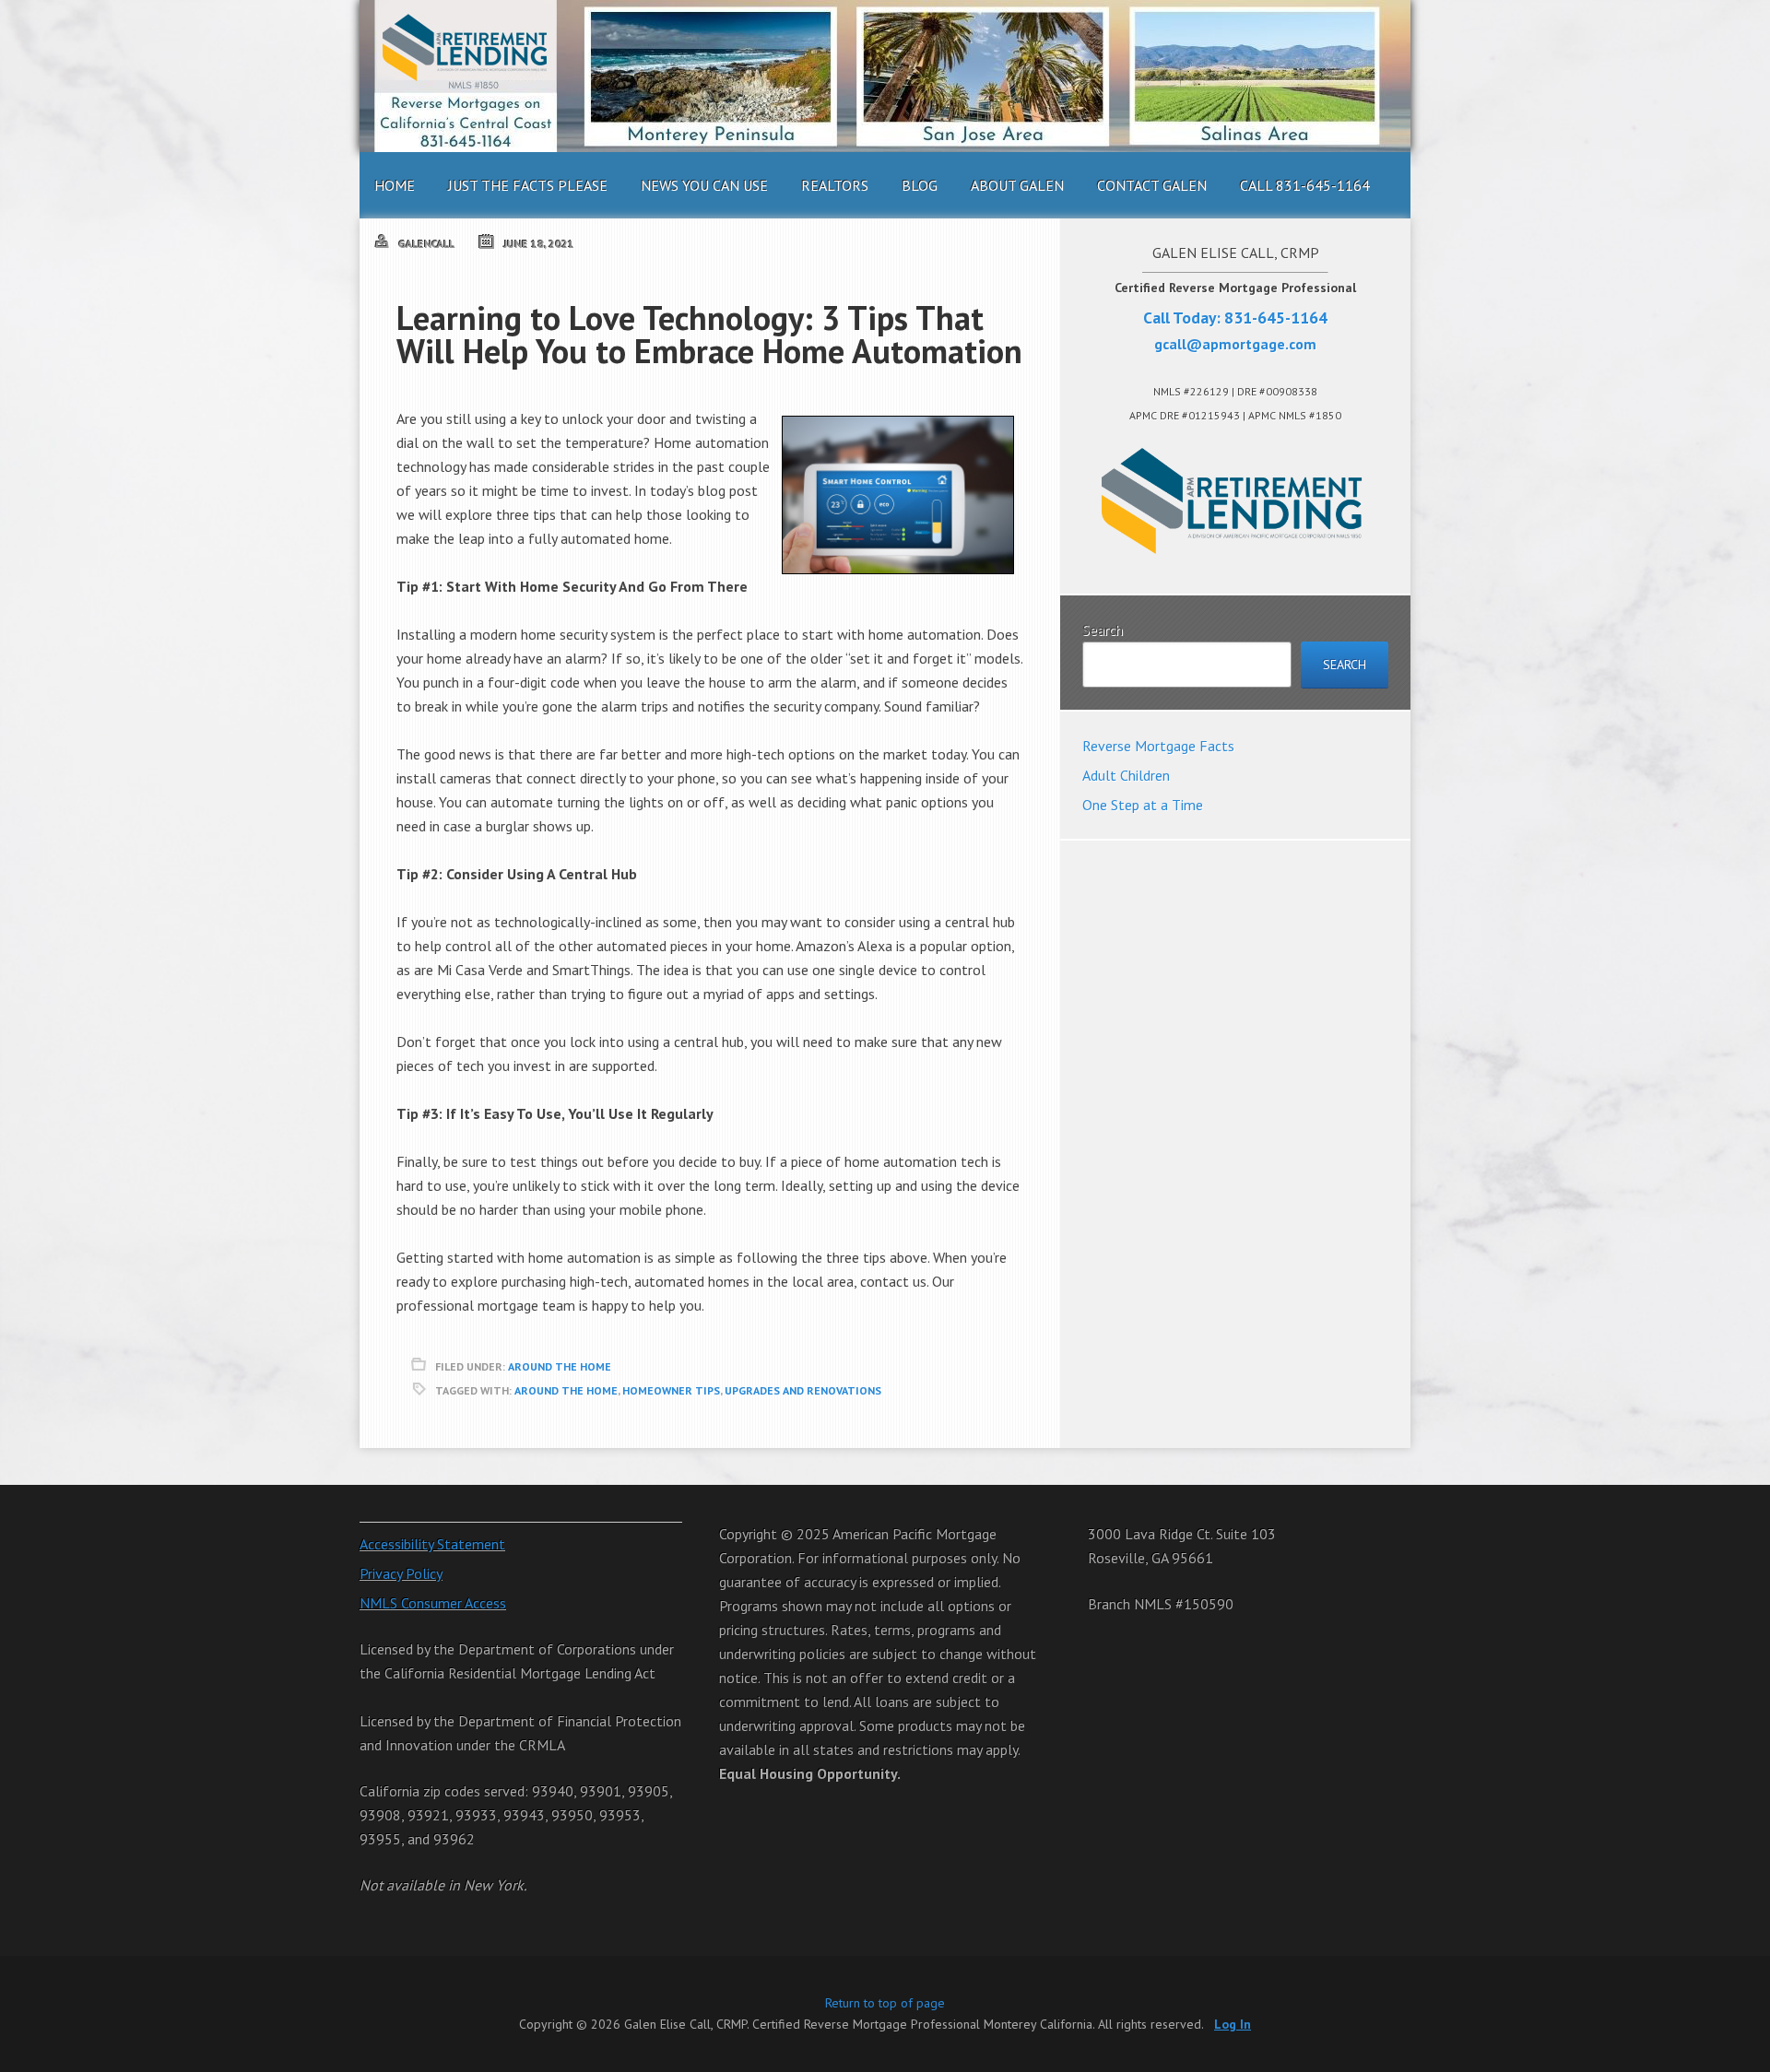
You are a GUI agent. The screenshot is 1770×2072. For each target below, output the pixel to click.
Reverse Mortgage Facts (1158, 746)
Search (1103, 630)
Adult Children (1126, 775)
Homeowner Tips (671, 1390)
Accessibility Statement (432, 1544)
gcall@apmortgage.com (1235, 344)
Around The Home (560, 1366)
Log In (1233, 2024)
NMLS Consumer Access (433, 1603)
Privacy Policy (401, 1573)
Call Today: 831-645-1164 (1235, 318)
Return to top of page (885, 2003)
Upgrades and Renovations (803, 1390)
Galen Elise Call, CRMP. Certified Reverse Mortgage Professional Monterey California (885, 76)
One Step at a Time (1143, 805)
